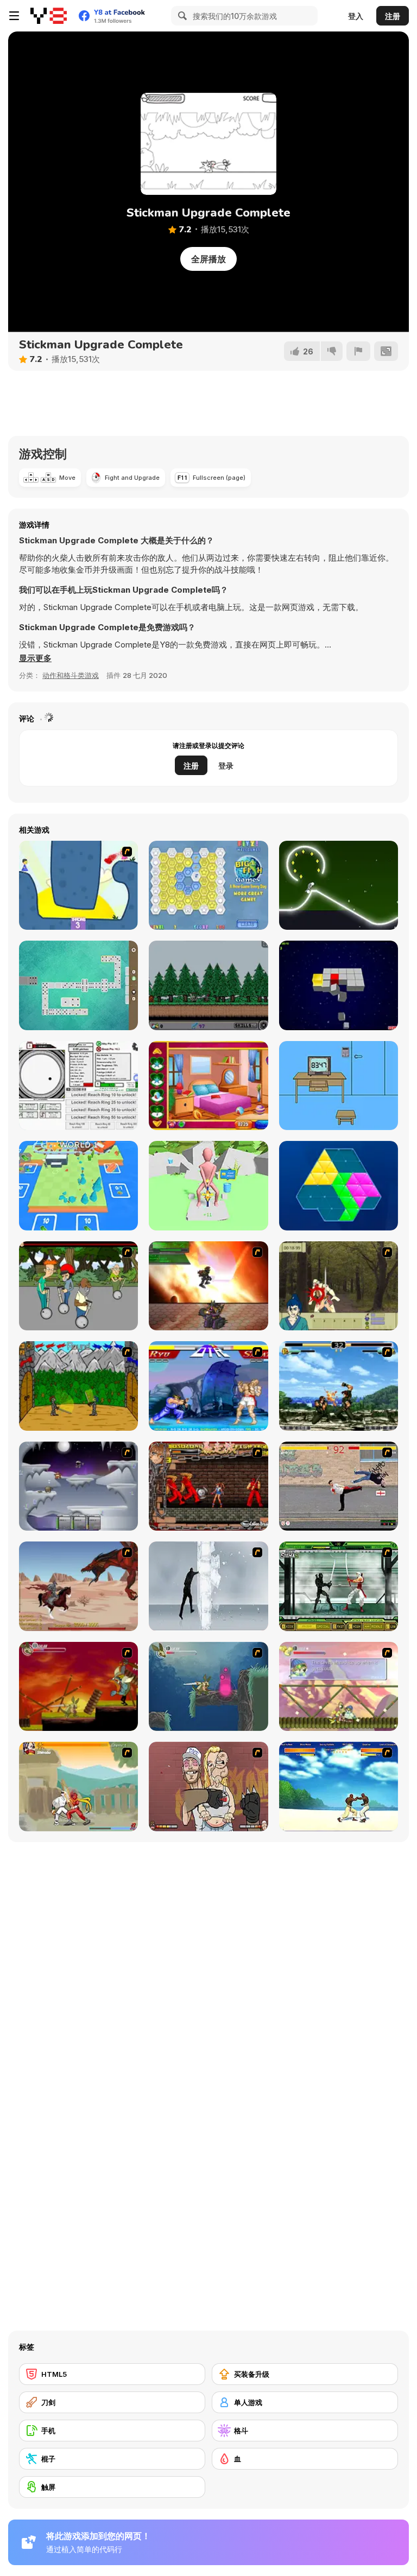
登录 (226, 766)
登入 (356, 16)
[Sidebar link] (14, 16)
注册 (393, 16)
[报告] (358, 351)
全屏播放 (208, 259)
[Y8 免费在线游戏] (49, 16)
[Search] (181, 16)
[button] (35, 658)
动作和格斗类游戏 (71, 675)
